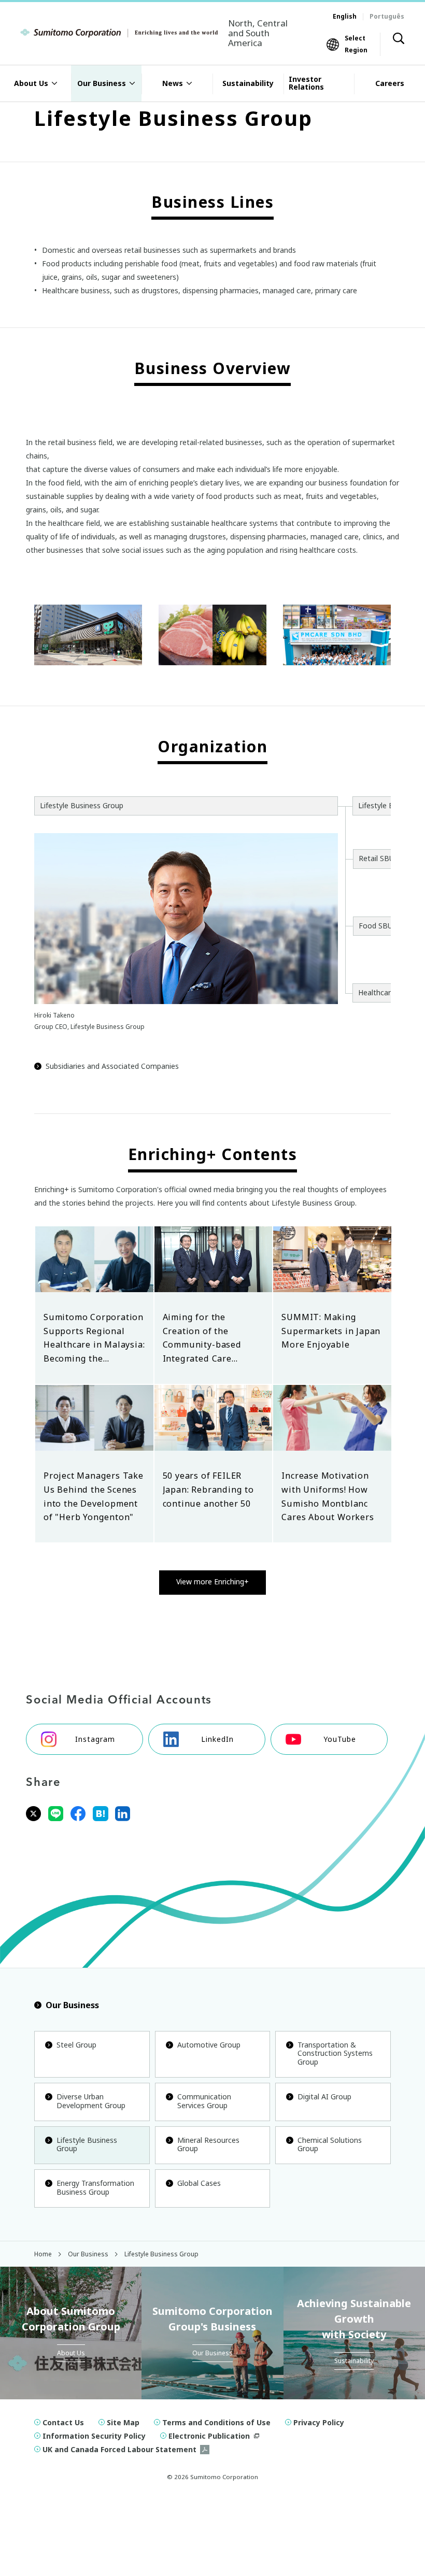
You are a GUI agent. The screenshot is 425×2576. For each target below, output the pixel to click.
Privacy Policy (319, 2422)
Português (387, 16)
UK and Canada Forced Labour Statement (119, 2449)
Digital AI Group (324, 2096)
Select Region (356, 44)
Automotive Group (209, 2045)
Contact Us (63, 2422)
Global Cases (199, 2183)
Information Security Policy (94, 2436)
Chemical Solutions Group (330, 2144)
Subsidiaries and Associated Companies (112, 1066)
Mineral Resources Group (208, 2144)
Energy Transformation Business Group (95, 2187)
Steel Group (76, 2045)
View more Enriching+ (212, 1582)
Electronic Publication (209, 2436)
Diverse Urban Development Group (91, 2101)
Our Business (72, 2005)
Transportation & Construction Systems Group (335, 2053)
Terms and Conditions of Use (216, 2422)
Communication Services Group (204, 2101)
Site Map (123, 2422)
